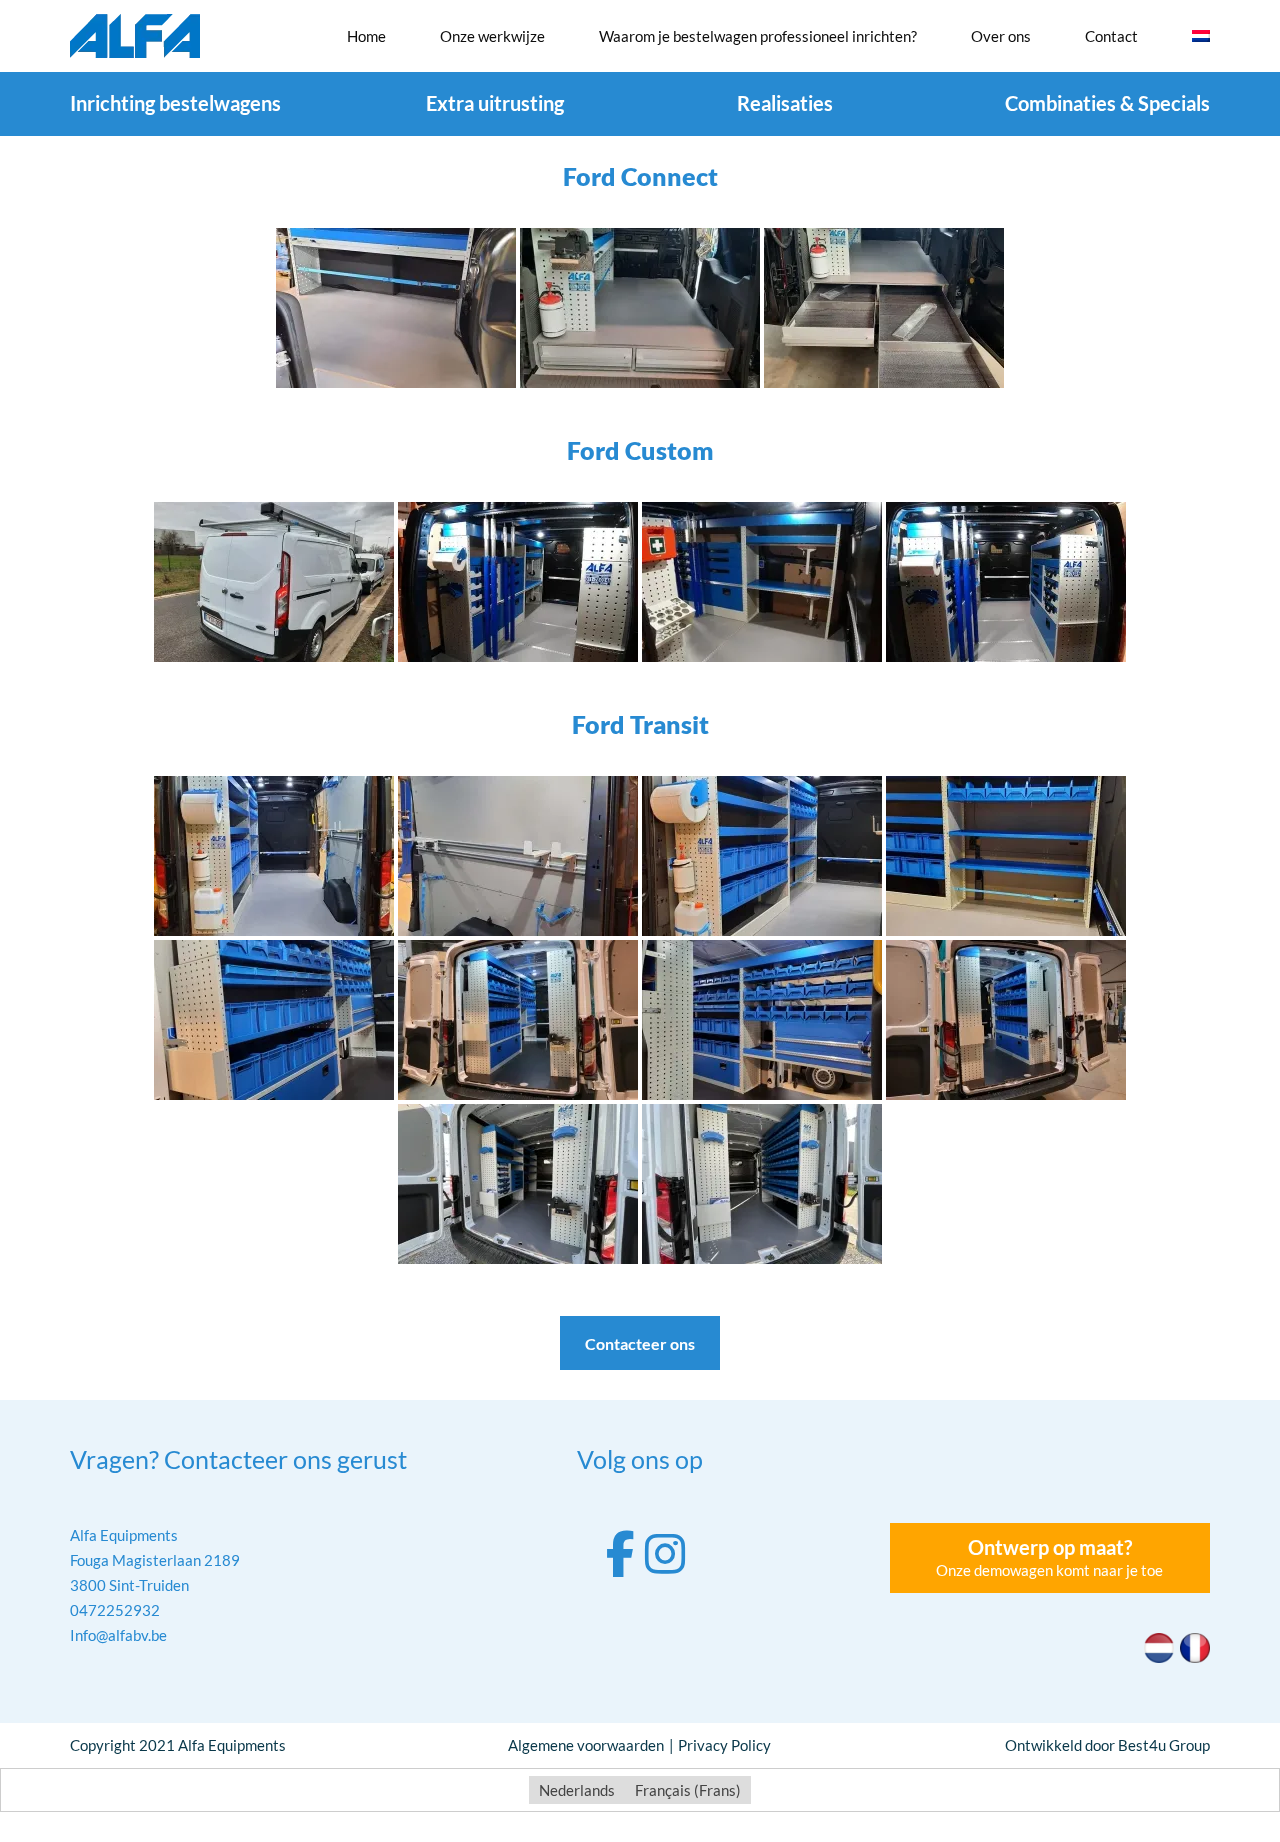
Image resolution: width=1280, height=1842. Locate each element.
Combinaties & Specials (1107, 103)
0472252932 (115, 1610)
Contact (1111, 36)
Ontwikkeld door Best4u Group (1107, 1745)
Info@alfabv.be (118, 1635)
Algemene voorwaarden (586, 1745)
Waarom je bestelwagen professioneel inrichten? (758, 36)
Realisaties (785, 103)
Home (366, 36)
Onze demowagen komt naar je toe (1049, 1557)
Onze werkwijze (492, 36)
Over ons (1001, 36)
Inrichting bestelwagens (175, 103)
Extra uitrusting (495, 103)
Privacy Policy (724, 1745)
